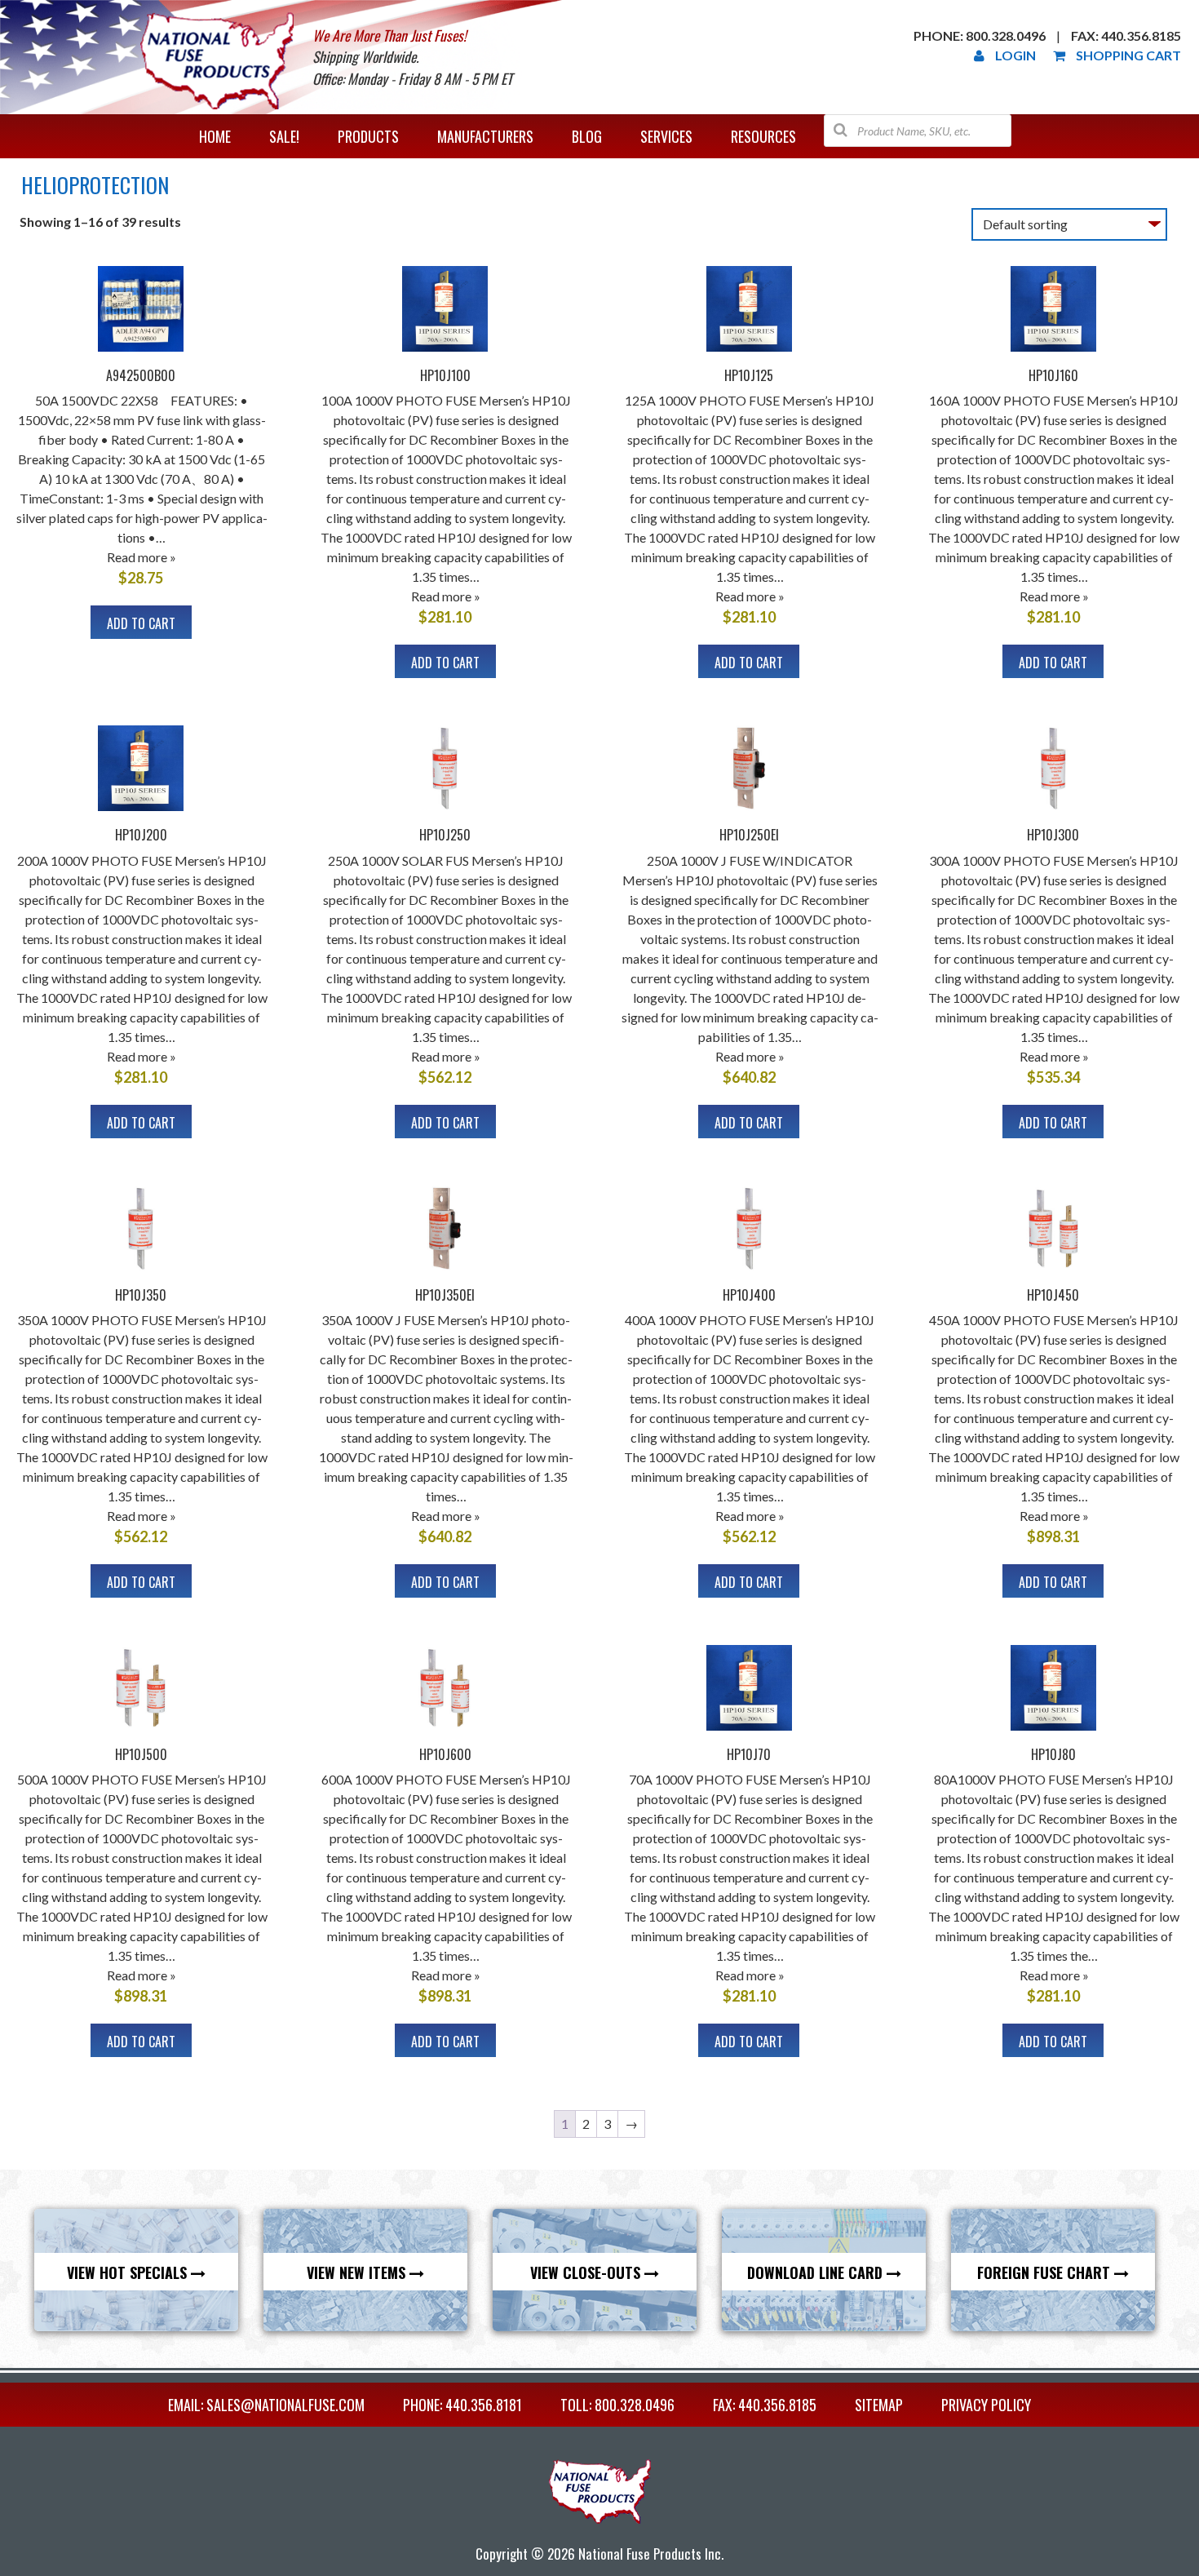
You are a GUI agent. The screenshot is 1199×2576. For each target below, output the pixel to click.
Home (215, 136)
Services (666, 136)
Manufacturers (485, 136)
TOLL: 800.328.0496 (617, 2405)
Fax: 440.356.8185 (1126, 35)
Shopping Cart (1128, 55)
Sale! (284, 136)
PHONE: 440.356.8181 (462, 2405)
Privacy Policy (986, 2405)
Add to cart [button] (141, 623)
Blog (587, 136)
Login (1015, 55)
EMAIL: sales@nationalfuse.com (266, 2405)
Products (368, 136)
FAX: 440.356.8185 (765, 2405)
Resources (763, 136)
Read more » (142, 557)
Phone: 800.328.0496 (980, 35)
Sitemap (879, 2405)
